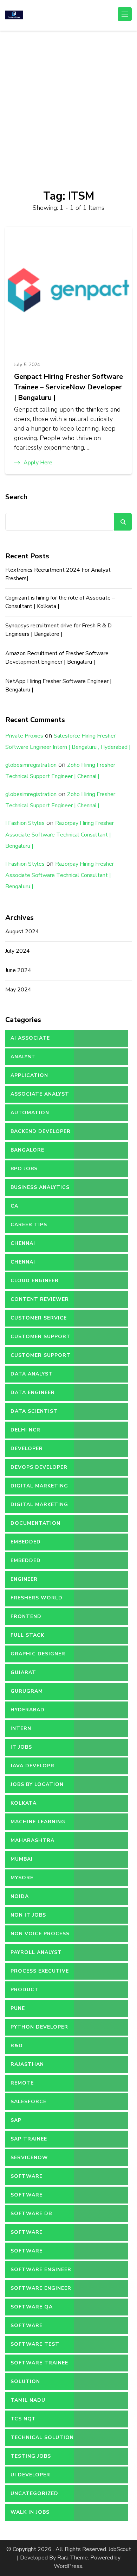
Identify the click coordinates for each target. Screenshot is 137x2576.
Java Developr (32, 1766)
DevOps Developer (39, 1467)
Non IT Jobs (28, 1915)
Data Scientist (34, 1411)
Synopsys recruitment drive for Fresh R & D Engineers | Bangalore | (58, 630)
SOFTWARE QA (32, 2307)
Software (27, 2176)
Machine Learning (38, 1822)
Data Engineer (33, 1393)
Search (16, 497)
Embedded (26, 1542)
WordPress (68, 2566)
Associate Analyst (40, 1094)
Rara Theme (73, 2558)
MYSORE (22, 1878)
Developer (27, 1449)
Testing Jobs (31, 2456)
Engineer (24, 1579)
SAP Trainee (29, 2139)
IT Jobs (21, 1747)
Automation (30, 1113)
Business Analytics (40, 1187)
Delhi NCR (25, 1430)
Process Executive (40, 1971)
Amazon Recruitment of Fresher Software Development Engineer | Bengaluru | (57, 658)
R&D (17, 2046)
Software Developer (27, 2235)
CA (14, 1206)
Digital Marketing (39, 1486)
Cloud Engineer (35, 1281)
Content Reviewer (40, 1299)
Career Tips (29, 1225)
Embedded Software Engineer (41, 1563)
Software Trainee (39, 2363)
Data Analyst (32, 1374)
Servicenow (29, 2158)
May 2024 (18, 990)
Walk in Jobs (30, 2512)
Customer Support (41, 1337)
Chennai (23, 1243)
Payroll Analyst (36, 1952)
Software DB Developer (31, 2216)
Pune (18, 2008)
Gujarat (23, 1672)
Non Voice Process (40, 1934)
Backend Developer (41, 1131)
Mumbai (22, 1859)
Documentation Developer (35, 1526)
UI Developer (30, 2475)
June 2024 (18, 970)
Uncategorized (34, 2493)
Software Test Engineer (35, 2347)
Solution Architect (27, 2384)
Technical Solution (42, 2437)
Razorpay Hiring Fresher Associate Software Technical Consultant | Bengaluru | (60, 835)
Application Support (29, 1078)
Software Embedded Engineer (40, 2254)
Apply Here (38, 463)
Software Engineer (41, 2270)
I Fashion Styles (25, 823)
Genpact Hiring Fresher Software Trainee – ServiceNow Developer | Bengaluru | (68, 387)
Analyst (23, 1057)
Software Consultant (30, 2198)
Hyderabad (28, 1710)
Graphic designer (38, 1654)
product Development (31, 1992)
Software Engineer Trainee (41, 2291)
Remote (22, 2083)
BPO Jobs (24, 1169)
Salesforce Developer (28, 2104)
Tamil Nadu (28, 2400)
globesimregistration (31, 765)
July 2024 (18, 951)
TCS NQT (23, 2419)
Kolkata (24, 1803)
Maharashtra (32, 1840)
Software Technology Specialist (30, 2328)
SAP (16, 2120)
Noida (20, 1896)
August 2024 (22, 932)
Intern (21, 1728)
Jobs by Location (37, 1784)
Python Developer (39, 2027)
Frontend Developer (27, 1619)
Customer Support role (41, 1358)
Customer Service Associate (39, 1321)
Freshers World (37, 1598)
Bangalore (27, 1150)
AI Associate (30, 1038)
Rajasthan (27, 2064)
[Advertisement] (68, 103)
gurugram (27, 1691)
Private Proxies (24, 736)
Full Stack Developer (27, 1638)
